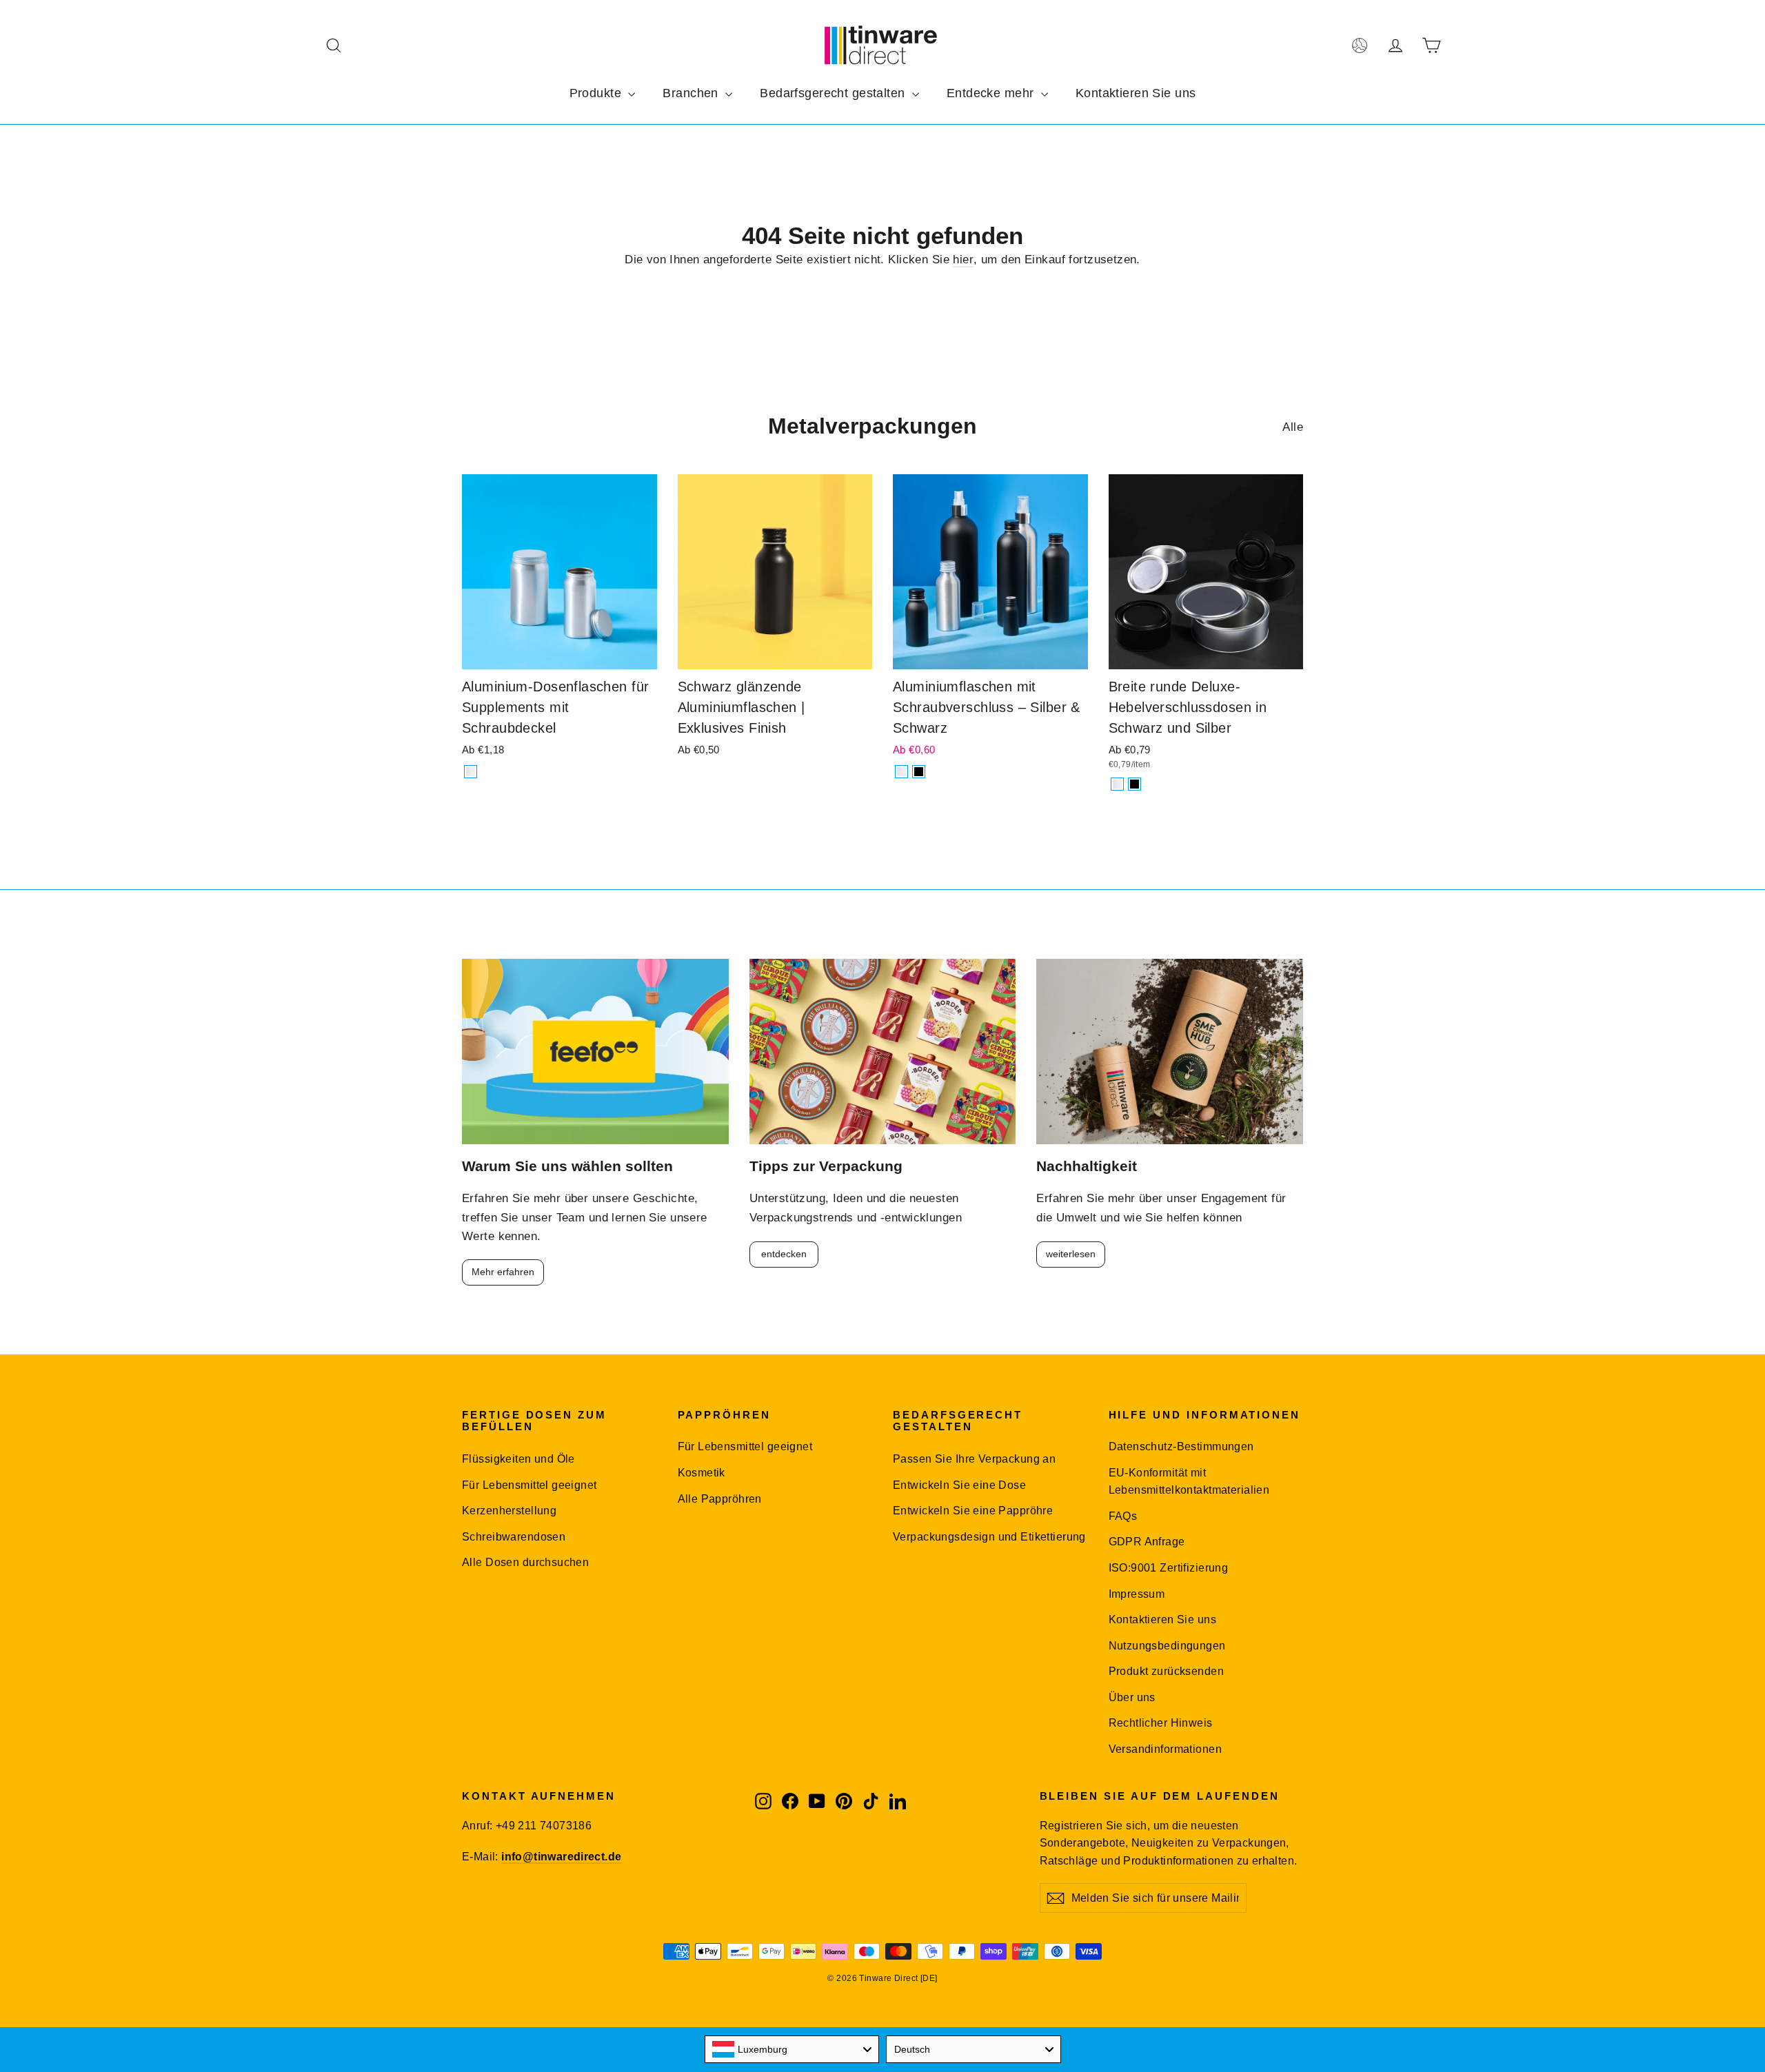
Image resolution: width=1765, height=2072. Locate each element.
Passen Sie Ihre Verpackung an (974, 1459)
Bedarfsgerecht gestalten (834, 93)
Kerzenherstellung (509, 1511)
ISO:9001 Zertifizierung (1169, 1568)
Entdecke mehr (992, 93)
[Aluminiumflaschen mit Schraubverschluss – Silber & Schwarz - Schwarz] (919, 772)
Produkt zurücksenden (1167, 1671)
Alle (1293, 427)
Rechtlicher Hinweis (1161, 1723)
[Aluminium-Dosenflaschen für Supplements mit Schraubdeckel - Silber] (471, 772)
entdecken (784, 1254)
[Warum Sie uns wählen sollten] (595, 1052)
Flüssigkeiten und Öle (518, 1459)
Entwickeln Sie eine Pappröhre (973, 1511)
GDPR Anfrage (1147, 1542)
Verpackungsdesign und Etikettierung (989, 1537)
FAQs (1123, 1516)
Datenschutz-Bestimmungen (1181, 1446)
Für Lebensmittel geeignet (529, 1485)
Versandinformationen (1166, 1749)
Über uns (1132, 1697)
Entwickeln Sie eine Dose (959, 1485)
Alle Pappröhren (720, 1499)
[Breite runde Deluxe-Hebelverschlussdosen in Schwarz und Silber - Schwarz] (1134, 784)
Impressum (1137, 1594)
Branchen (692, 93)
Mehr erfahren (503, 1272)
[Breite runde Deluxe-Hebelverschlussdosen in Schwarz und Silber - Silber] (1117, 784)
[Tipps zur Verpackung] (883, 1052)
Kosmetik (702, 1473)
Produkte (597, 93)
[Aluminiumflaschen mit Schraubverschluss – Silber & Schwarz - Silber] (901, 772)
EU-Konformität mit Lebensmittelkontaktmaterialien (1189, 1481)
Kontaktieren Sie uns (1136, 93)
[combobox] (792, 2049)
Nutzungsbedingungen (1167, 1646)
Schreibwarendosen (514, 1537)
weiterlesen (1071, 1254)
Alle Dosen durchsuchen (525, 1562)
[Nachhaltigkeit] (1170, 1052)
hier (963, 260)
